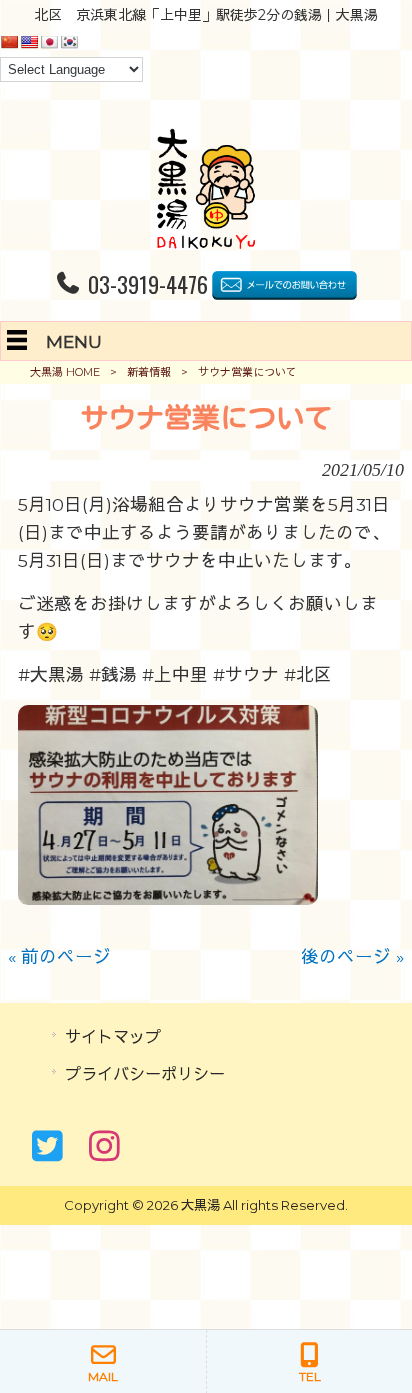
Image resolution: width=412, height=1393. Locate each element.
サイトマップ (113, 1037)
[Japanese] (49, 42)
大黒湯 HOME (65, 372)
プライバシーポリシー (145, 1074)
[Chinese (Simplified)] (9, 42)
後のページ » (352, 956)
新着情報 (149, 372)
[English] (29, 42)
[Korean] (69, 42)
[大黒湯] (205, 242)
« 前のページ (59, 956)
